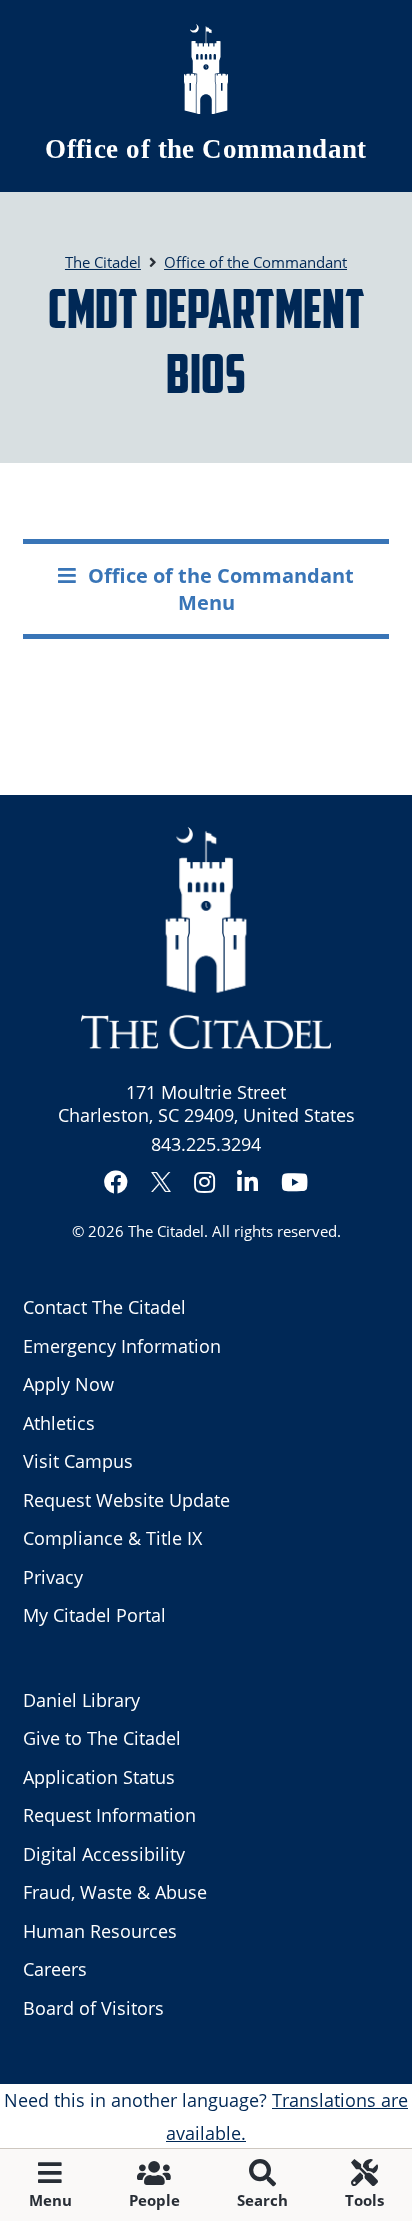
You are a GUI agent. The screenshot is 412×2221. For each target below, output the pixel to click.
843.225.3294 (206, 1144)
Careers (55, 1969)
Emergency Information (122, 1346)
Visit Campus (78, 1461)
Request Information (109, 1815)
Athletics (59, 1423)
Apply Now (68, 1384)
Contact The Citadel (104, 1307)
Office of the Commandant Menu (221, 588)
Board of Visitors (93, 2008)
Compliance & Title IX (112, 1538)
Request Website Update (126, 1500)
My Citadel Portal (94, 1615)
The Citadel (166, 1231)
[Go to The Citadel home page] (206, 69)
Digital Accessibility (104, 1854)
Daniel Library (81, 1700)
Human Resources (100, 1931)
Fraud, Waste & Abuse (115, 1892)
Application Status (99, 1777)
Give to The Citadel (102, 1738)
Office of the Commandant (206, 149)
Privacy (53, 1577)
